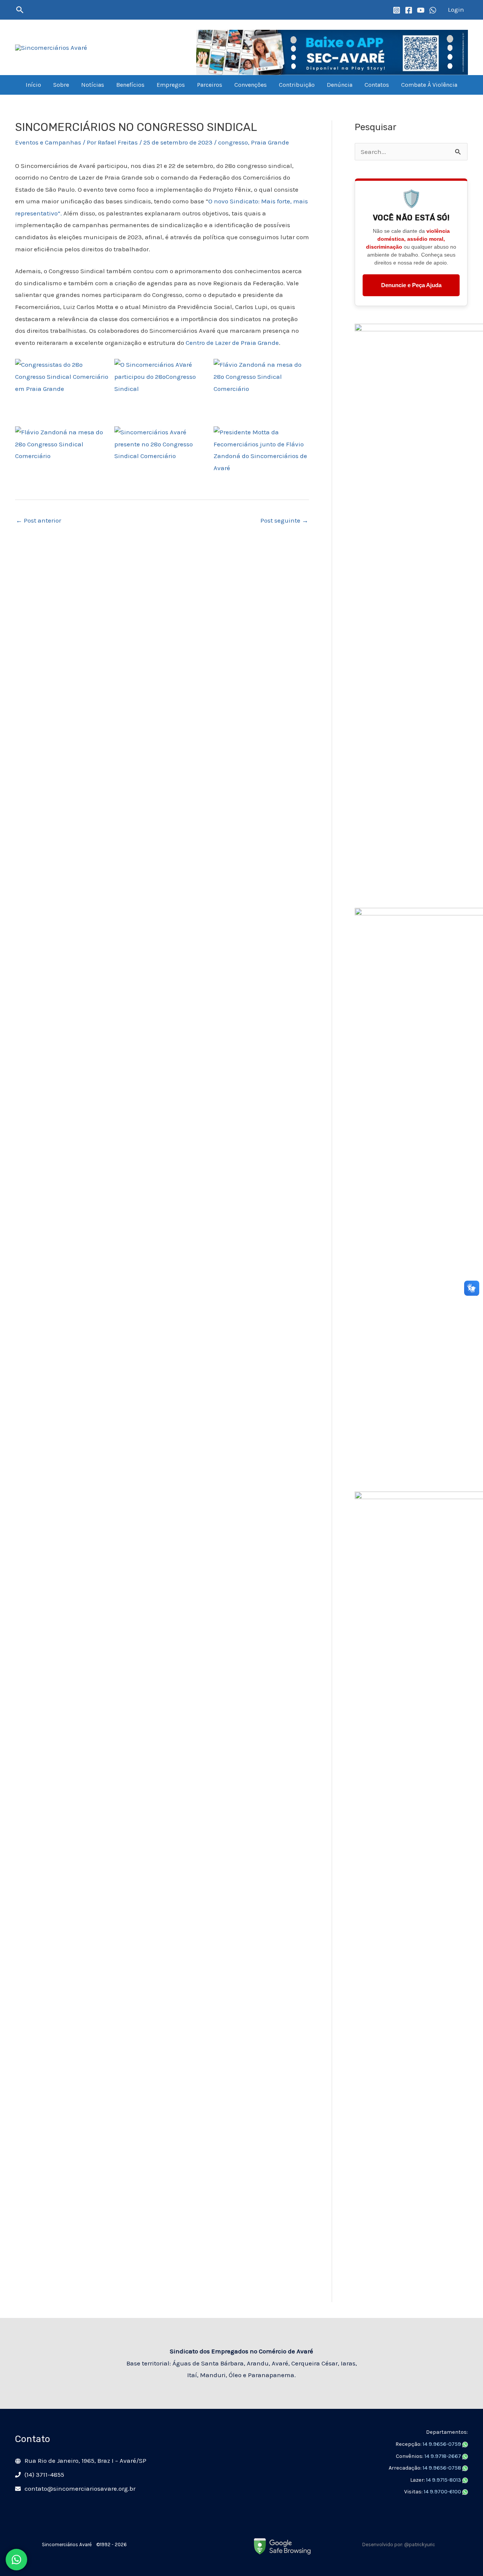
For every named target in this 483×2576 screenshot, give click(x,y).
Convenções (251, 85)
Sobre (61, 85)
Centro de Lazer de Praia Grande (232, 343)
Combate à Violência (429, 85)
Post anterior (38, 520)
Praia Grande (270, 142)
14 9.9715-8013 (444, 2480)
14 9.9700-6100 (443, 2492)
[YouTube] (421, 10)
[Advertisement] (411, 2189)
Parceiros (210, 85)
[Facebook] (409, 10)
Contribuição (297, 85)
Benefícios (130, 85)
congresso (233, 142)
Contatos (377, 85)
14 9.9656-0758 (442, 2468)
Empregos (171, 85)
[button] (20, 10)
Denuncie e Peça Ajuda (411, 285)
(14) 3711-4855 (44, 2474)
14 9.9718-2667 (443, 2456)
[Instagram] (397, 10)
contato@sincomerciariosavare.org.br (80, 2488)
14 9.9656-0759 (442, 2444)
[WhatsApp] (433, 10)
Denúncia (340, 85)
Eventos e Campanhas (48, 142)
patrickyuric (422, 2544)
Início (33, 85)
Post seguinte (284, 520)
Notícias (93, 85)
